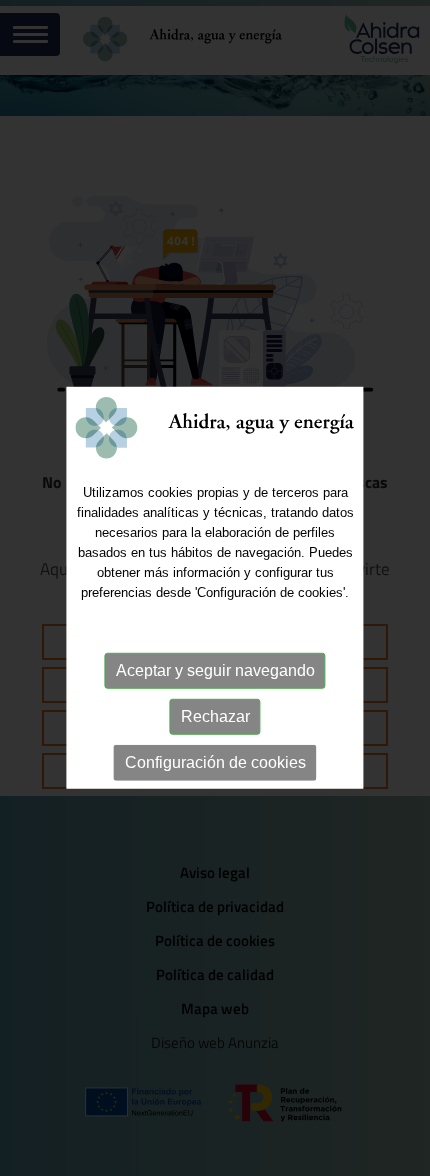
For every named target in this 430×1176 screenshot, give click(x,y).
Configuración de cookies (215, 762)
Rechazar (215, 716)
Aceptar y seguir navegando (215, 670)
